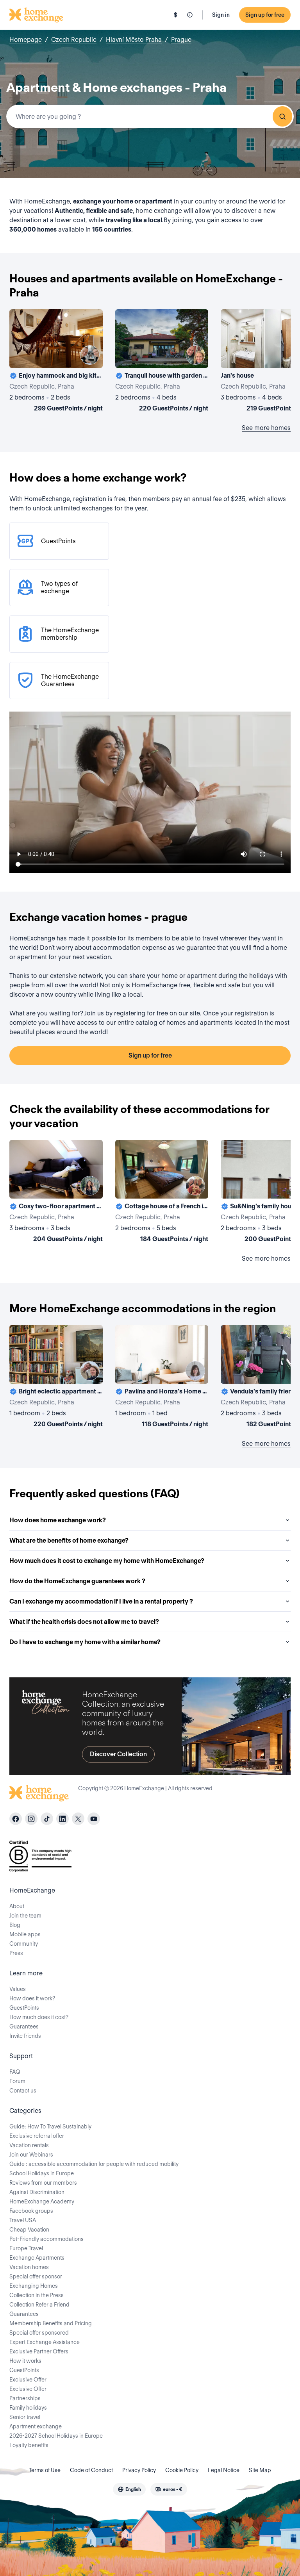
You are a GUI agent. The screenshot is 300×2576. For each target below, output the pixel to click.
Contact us (23, 2091)
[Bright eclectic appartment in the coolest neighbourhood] (56, 1378)
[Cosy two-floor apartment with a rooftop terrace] (56, 1193)
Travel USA (23, 2220)
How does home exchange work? (58, 1520)
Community (24, 1944)
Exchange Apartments (37, 2258)
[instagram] (31, 1819)
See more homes (266, 428)
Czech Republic (74, 40)
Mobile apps (25, 1934)
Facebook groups (31, 2211)
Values (18, 1989)
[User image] (90, 355)
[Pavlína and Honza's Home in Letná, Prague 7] (162, 1378)
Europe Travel (26, 2248)
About (17, 1906)
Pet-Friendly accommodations (46, 2239)
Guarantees (24, 2027)
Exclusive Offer (28, 2380)
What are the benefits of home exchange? (69, 1540)
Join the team (25, 1916)
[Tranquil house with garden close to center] (162, 362)
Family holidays (28, 2408)
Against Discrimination (37, 2192)
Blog (15, 1925)
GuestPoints (24, 2008)
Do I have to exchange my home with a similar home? (85, 1642)
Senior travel (25, 2417)
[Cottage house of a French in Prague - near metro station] (162, 1193)
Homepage (26, 40)
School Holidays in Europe (42, 2173)
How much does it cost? (39, 2017)
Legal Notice (224, 2470)
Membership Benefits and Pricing (51, 2323)
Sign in (221, 15)
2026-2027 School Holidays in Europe (56, 2436)
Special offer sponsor (36, 2276)
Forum (17, 2081)
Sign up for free (265, 15)
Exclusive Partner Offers (39, 2351)
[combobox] (150, 116)
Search (282, 116)
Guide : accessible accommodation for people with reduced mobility (94, 2164)
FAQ (15, 2072)
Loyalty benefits (29, 2445)
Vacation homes (29, 2267)
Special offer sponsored (39, 2333)
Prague (181, 40)
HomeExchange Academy (42, 2201)
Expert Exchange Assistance (45, 2342)
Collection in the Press (37, 2295)
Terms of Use (45, 2470)
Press (16, 1953)
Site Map (260, 2470)
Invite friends (25, 2036)
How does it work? (32, 1998)
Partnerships (25, 2398)
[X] (78, 1819)
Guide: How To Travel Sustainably (50, 2126)
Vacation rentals (29, 2145)
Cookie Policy (182, 2470)
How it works (25, 2361)
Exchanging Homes (34, 2286)
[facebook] (16, 1819)
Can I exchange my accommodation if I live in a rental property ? (101, 1601)
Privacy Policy (139, 2470)
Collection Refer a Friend (39, 2305)
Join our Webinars (31, 2155)
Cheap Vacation (29, 2230)
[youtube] (94, 1819)
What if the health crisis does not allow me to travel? (84, 1622)
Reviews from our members (43, 2183)
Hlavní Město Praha (134, 40)
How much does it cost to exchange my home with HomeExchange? (107, 1561)
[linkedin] (62, 1819)
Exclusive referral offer (37, 2136)
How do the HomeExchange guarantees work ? (77, 1581)
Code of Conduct (91, 2470)
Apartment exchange (36, 2426)
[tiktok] (47, 1819)
